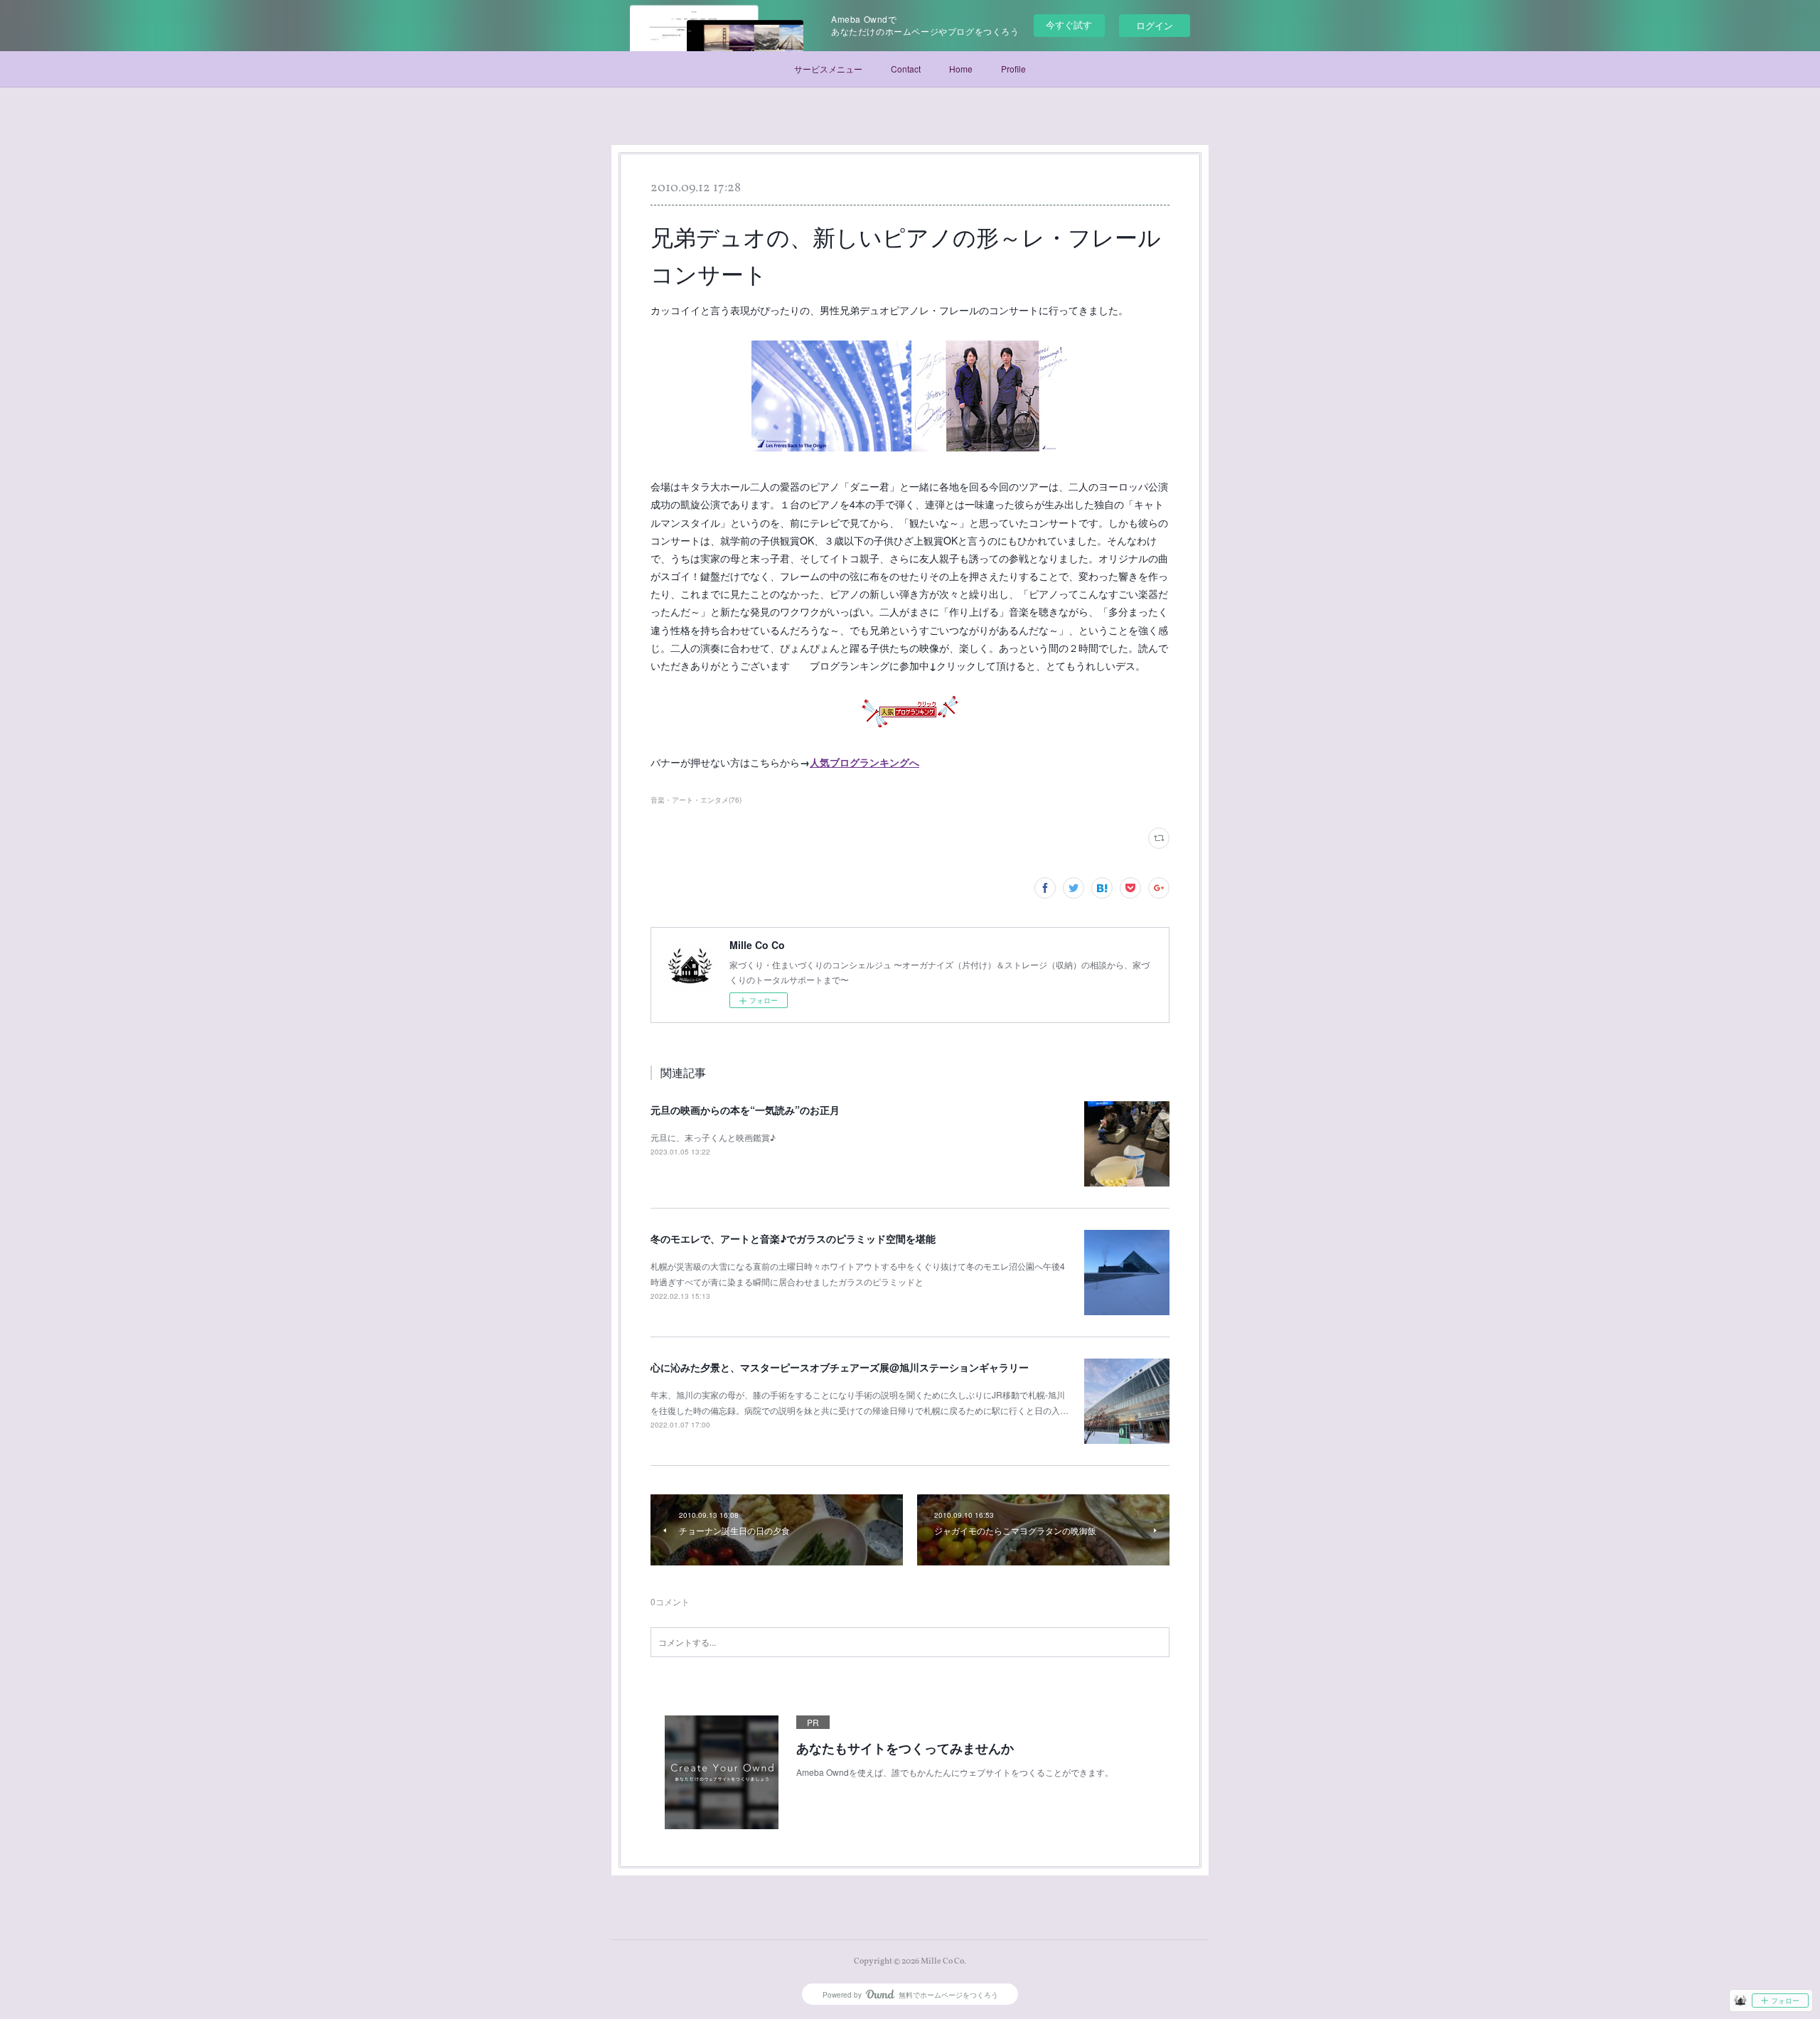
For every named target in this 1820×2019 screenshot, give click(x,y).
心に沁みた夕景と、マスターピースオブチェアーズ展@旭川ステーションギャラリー (840, 1367)
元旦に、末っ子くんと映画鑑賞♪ (713, 1137)
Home (961, 69)
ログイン (1155, 25)
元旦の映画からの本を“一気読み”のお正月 (745, 1110)
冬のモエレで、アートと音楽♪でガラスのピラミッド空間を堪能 (793, 1238)
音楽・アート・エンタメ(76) (696, 800)
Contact (906, 69)
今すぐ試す (1069, 25)
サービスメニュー (828, 69)
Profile (1013, 69)
